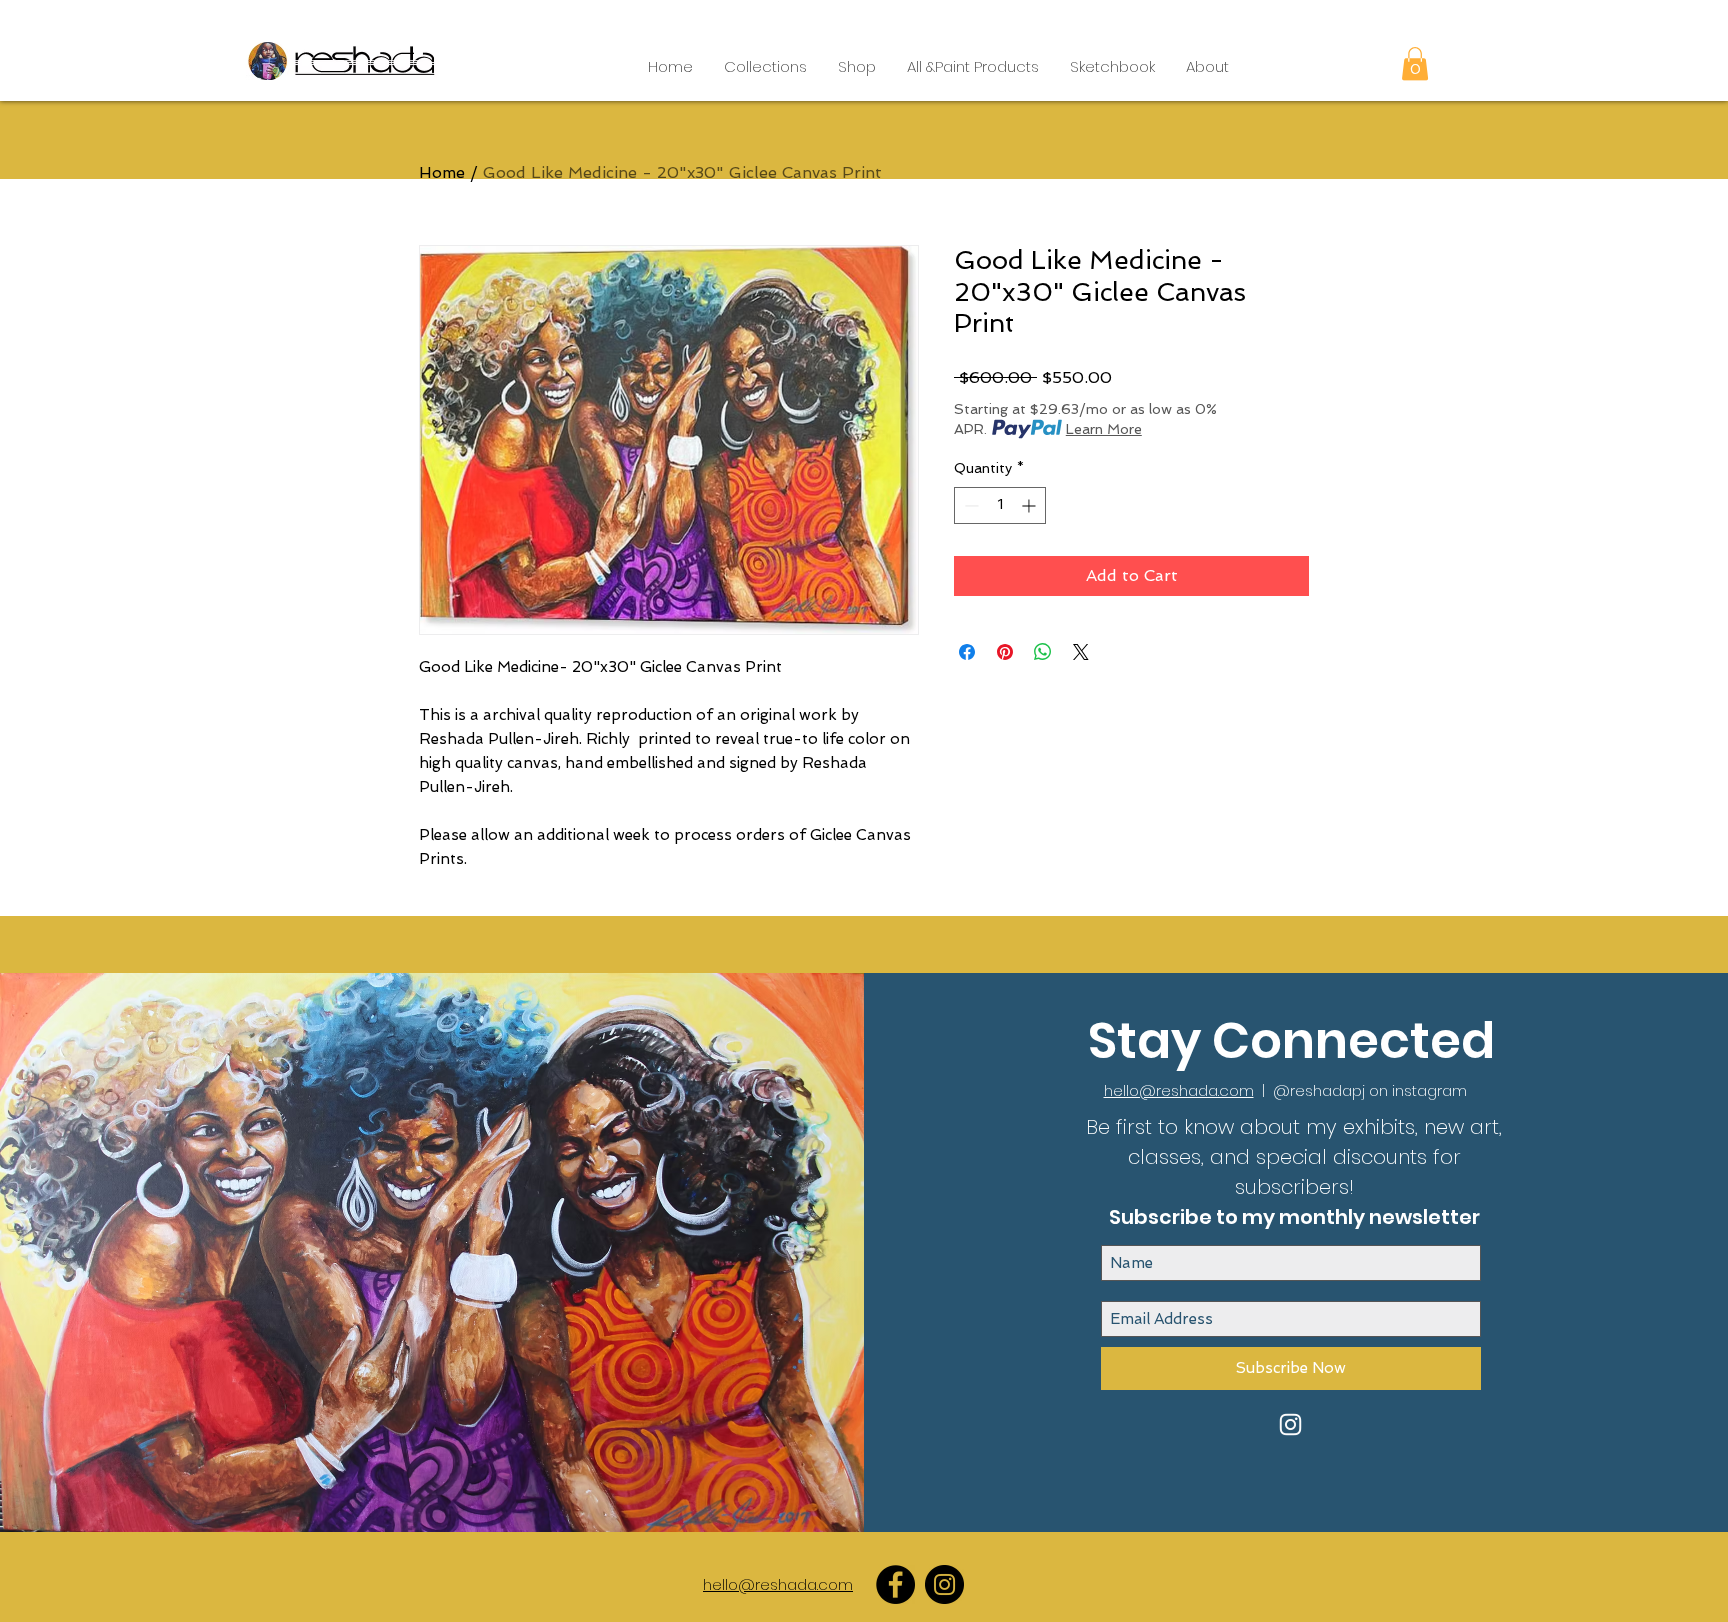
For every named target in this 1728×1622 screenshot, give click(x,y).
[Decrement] (969, 505)
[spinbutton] (1000, 505)
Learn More (1104, 429)
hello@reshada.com (1179, 1090)
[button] (765, 67)
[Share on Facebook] (967, 652)
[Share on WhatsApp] (1043, 652)
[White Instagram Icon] (1290, 1424)
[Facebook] (895, 1584)
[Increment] (1030, 505)
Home (442, 172)
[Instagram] (944, 1584)
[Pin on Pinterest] (1005, 652)
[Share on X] (1081, 652)
